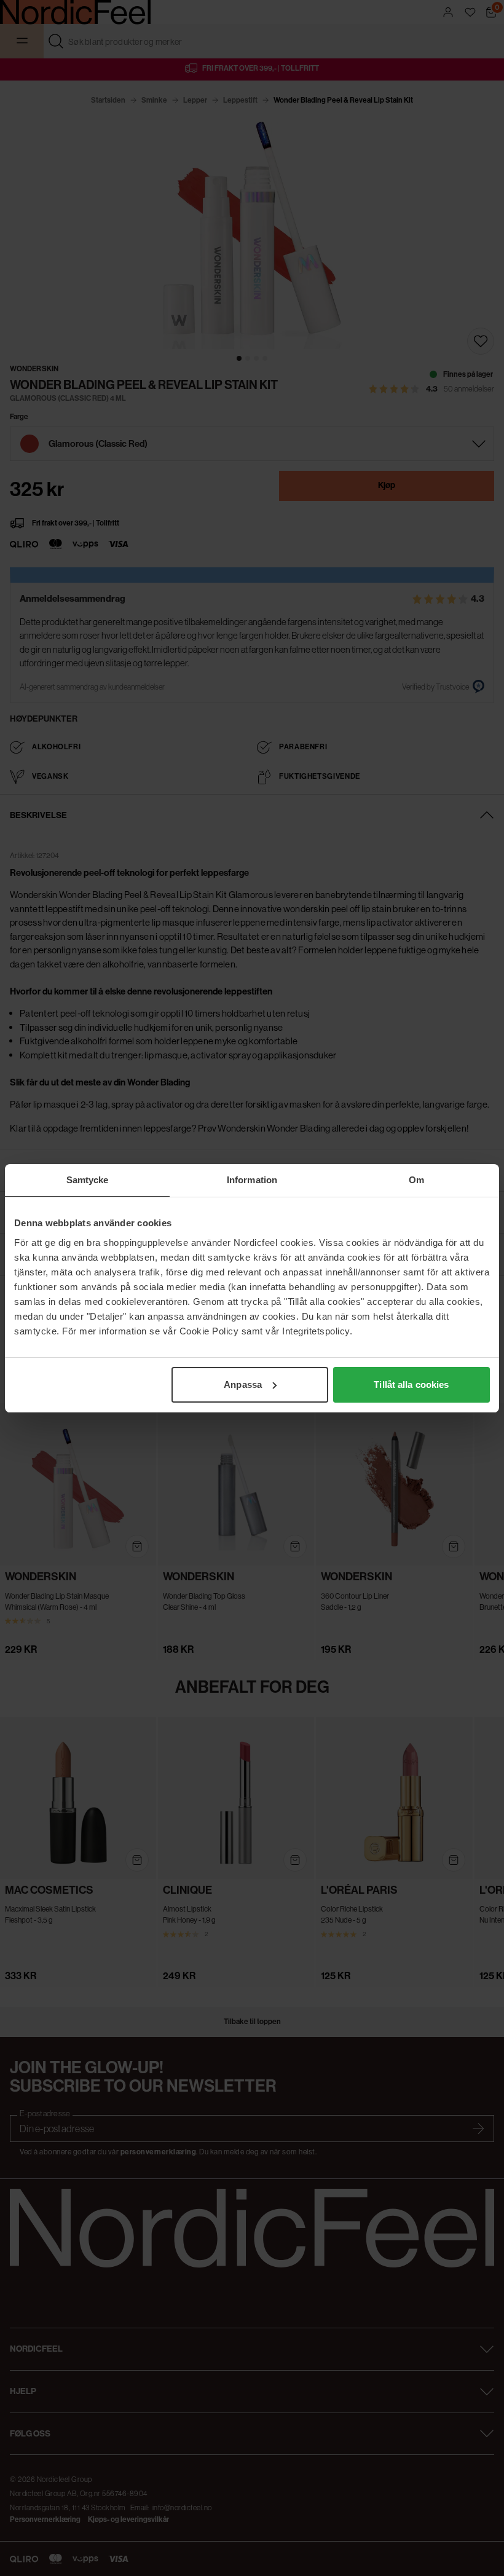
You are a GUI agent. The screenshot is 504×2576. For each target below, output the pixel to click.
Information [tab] (252, 1180)
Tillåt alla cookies (411, 1385)
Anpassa (243, 1385)
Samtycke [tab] (88, 1180)
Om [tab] (416, 1180)
